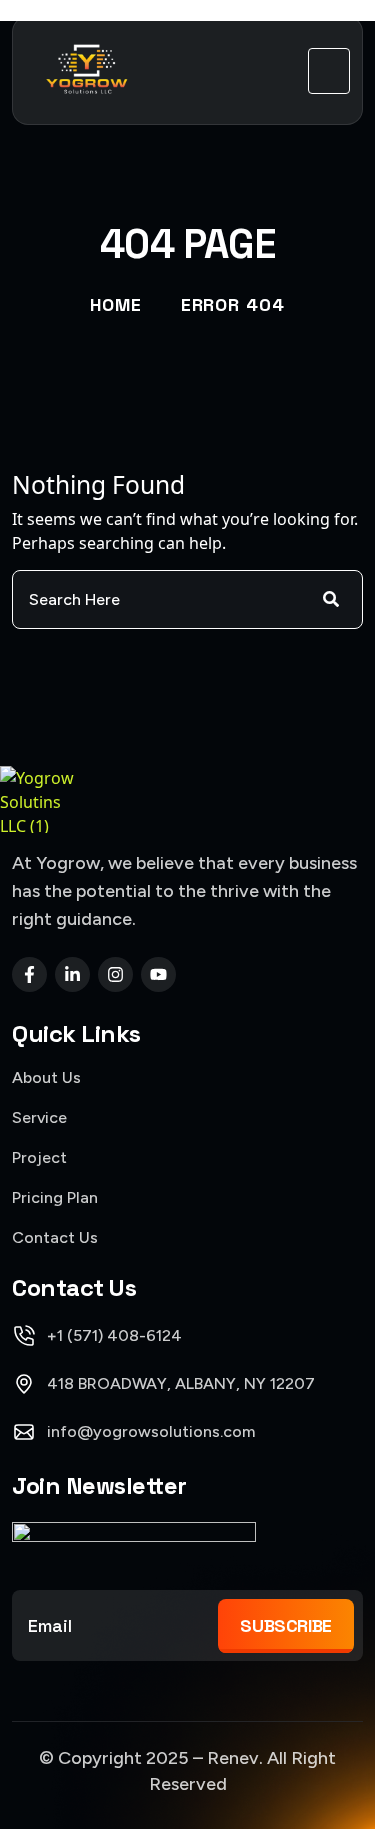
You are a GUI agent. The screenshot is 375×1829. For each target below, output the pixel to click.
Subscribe (286, 1625)
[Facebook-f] (29, 974)
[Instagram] (115, 974)
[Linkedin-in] (72, 974)
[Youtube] (158, 974)
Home (116, 304)
